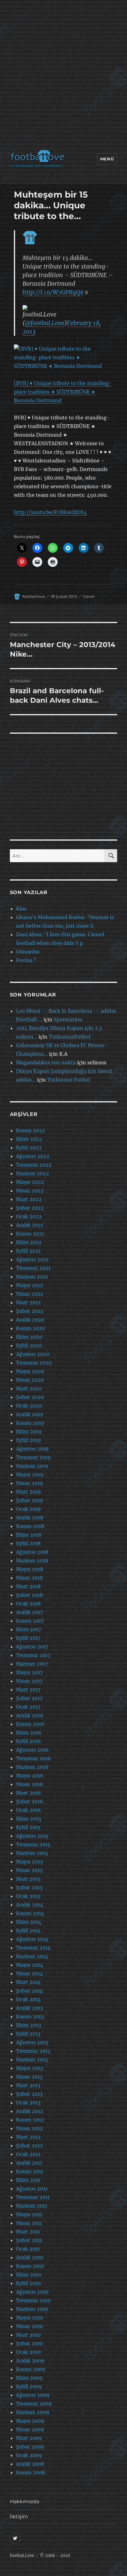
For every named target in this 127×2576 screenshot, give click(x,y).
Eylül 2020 (29, 1345)
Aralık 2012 (30, 2111)
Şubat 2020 (30, 1397)
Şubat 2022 (30, 1208)
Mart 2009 (29, 2438)
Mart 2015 (28, 1879)
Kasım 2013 (30, 2016)
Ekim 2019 (29, 1431)
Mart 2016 (29, 1793)
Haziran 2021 (32, 1277)
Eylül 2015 (28, 1827)
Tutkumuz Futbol (69, 1080)
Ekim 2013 (29, 2025)
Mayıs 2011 (29, 2214)
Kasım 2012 (30, 2120)
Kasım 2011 (30, 2171)
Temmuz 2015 (33, 1844)
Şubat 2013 (29, 2094)
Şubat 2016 (30, 1801)
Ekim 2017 (29, 1629)
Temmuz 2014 (33, 1948)
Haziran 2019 (32, 1466)
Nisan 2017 (29, 1681)
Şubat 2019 (30, 1500)
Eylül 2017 (28, 1638)
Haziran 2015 (32, 1853)
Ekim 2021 (29, 1242)
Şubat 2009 (30, 2447)
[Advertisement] (63, 76)
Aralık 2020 (30, 1320)
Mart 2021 (28, 1302)
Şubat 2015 (29, 1887)
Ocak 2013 (28, 2103)
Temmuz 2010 (33, 2300)
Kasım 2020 (31, 1328)
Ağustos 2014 (32, 1939)
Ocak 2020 (29, 1406)
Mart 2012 (28, 2137)
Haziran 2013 (32, 2060)
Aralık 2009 (30, 2361)
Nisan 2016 (30, 1784)
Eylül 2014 (28, 1930)
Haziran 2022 (33, 1173)
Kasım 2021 (30, 1234)
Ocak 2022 (29, 1216)
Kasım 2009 (31, 2369)
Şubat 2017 (29, 1698)
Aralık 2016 (30, 1715)
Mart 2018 (28, 1586)
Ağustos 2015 (32, 1836)
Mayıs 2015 (30, 1862)
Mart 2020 (29, 1388)
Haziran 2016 (32, 1767)
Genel (89, 596)
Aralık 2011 (29, 2163)
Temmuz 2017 (33, 1655)
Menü (107, 159)
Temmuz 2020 (34, 1363)
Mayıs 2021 (30, 1285)
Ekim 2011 (28, 2180)
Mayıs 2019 (30, 1475)
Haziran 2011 (32, 2206)
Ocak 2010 (28, 2352)
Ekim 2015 (29, 1819)
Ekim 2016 (29, 1733)
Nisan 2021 (29, 1294)
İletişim (19, 2517)
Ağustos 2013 (32, 2042)
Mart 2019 (29, 1492)
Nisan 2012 (29, 2128)
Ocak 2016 (29, 1810)
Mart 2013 (28, 2085)
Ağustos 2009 (33, 2395)
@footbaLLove (45, 323)
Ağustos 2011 (32, 2189)
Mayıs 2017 (29, 1672)
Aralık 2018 (30, 1518)
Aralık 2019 (30, 1414)
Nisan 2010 (29, 2326)
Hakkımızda (25, 2501)
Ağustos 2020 (33, 1354)
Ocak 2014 (28, 1999)
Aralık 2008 (30, 2464)
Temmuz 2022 (34, 1165)
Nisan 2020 (30, 1380)
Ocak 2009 (29, 2455)
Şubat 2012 (29, 2146)
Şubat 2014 (29, 1991)
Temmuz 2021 (33, 1268)
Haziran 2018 (32, 1561)
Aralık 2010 (30, 2257)
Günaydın (28, 952)
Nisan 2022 (30, 1191)
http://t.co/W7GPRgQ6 (53, 292)
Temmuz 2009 (34, 2404)
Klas (21, 909)
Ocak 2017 (28, 1707)
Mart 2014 (28, 1982)
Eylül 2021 (28, 1251)
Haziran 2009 (33, 2412)
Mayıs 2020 (30, 1371)
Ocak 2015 (28, 1896)
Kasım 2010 (30, 2266)
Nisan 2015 (29, 1870)
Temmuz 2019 (33, 1457)
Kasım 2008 (31, 2472)
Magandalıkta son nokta (46, 1062)
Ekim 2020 (29, 1337)
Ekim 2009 (29, 2378)
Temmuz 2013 (33, 2051)
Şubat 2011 (29, 2240)
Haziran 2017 (32, 1664)
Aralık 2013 (29, 2008)
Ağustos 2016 (32, 1750)
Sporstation (68, 1019)
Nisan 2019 (30, 1483)
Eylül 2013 (28, 2034)
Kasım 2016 (30, 1724)
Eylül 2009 (29, 2386)
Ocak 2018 (28, 1604)
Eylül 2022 (29, 1148)
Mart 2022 (29, 1199)
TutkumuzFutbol (70, 1037)
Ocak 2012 (28, 2154)
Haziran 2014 (32, 1956)
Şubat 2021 (29, 1311)
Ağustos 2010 (32, 2292)
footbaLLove (22, 2556)
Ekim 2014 (29, 1922)
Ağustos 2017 (32, 1647)
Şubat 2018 (29, 1595)
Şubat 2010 (29, 2343)
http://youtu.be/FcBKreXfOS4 (50, 512)
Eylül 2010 (28, 2283)
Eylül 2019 (29, 1440)
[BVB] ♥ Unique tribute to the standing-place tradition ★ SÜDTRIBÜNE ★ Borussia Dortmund (63, 392)
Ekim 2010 (29, 2275)
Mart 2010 (28, 2335)
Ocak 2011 (28, 2249)
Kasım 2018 (30, 1526)
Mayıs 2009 (30, 2421)
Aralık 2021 (30, 1225)
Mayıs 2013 (29, 2068)
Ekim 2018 (29, 1535)
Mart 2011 (28, 2232)
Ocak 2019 (29, 1509)
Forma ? (26, 960)
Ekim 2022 (29, 1139)
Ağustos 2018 (32, 1552)
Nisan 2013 (29, 2077)
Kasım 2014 (30, 1913)
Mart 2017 (28, 1690)
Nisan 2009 (30, 2429)
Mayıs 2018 (30, 1569)
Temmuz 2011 (33, 2197)
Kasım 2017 (30, 1621)
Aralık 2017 (29, 1612)
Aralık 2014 (30, 1905)
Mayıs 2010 (30, 2318)
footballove (34, 596)
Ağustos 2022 (33, 1156)
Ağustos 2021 (32, 1259)
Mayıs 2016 (30, 1776)
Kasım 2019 (30, 1423)
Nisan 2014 (29, 1973)
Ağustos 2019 (32, 1449)
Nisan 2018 (29, 1578)
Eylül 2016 (29, 1741)
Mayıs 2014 (30, 1965)
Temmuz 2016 (33, 1758)
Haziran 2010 (32, 2309)
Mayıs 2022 (30, 1182)
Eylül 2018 (28, 1543)
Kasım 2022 (31, 1130)
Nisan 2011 (29, 2223)
